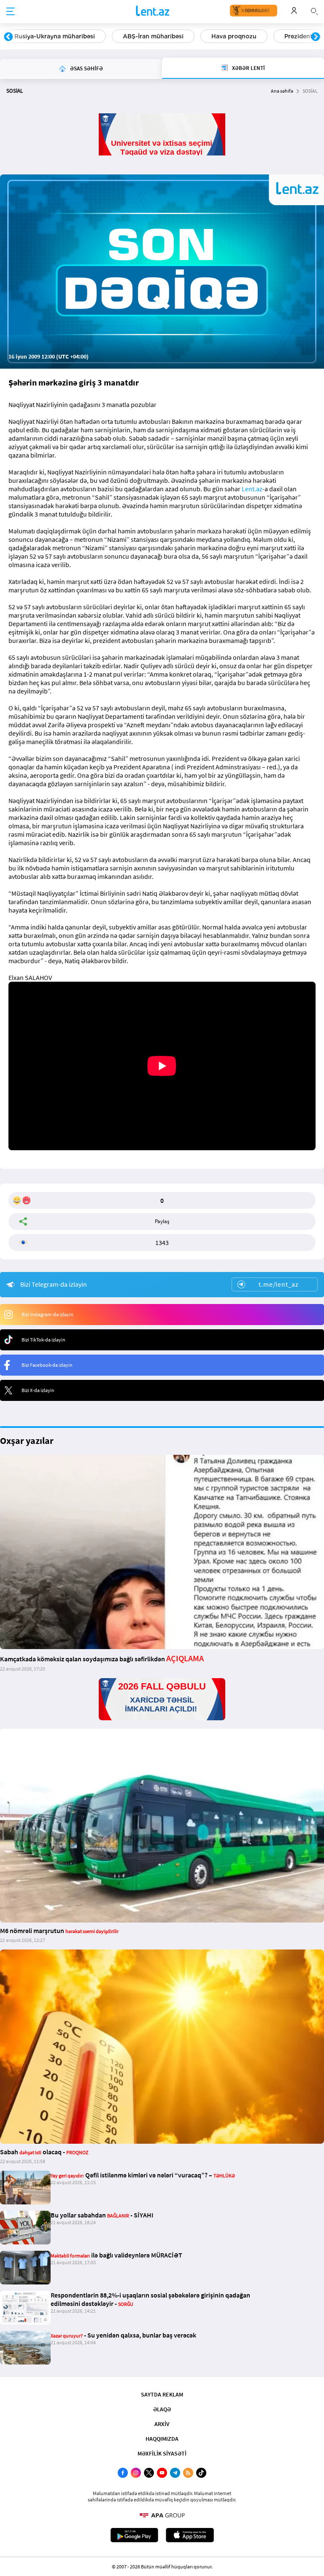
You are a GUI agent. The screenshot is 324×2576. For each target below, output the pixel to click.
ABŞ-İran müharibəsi (153, 36)
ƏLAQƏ (162, 2409)
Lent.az (252, 489)
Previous (8, 37)
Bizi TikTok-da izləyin (43, 1340)
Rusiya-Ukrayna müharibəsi (55, 36)
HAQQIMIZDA (162, 2439)
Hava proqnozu (234, 36)
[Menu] (11, 12)
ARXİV (162, 2424)
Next (316, 37)
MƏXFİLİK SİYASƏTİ (162, 2453)
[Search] (314, 11)
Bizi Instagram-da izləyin (47, 1314)
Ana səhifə (282, 91)
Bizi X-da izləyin (38, 1390)
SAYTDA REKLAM (162, 2394)
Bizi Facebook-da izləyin (47, 1365)
